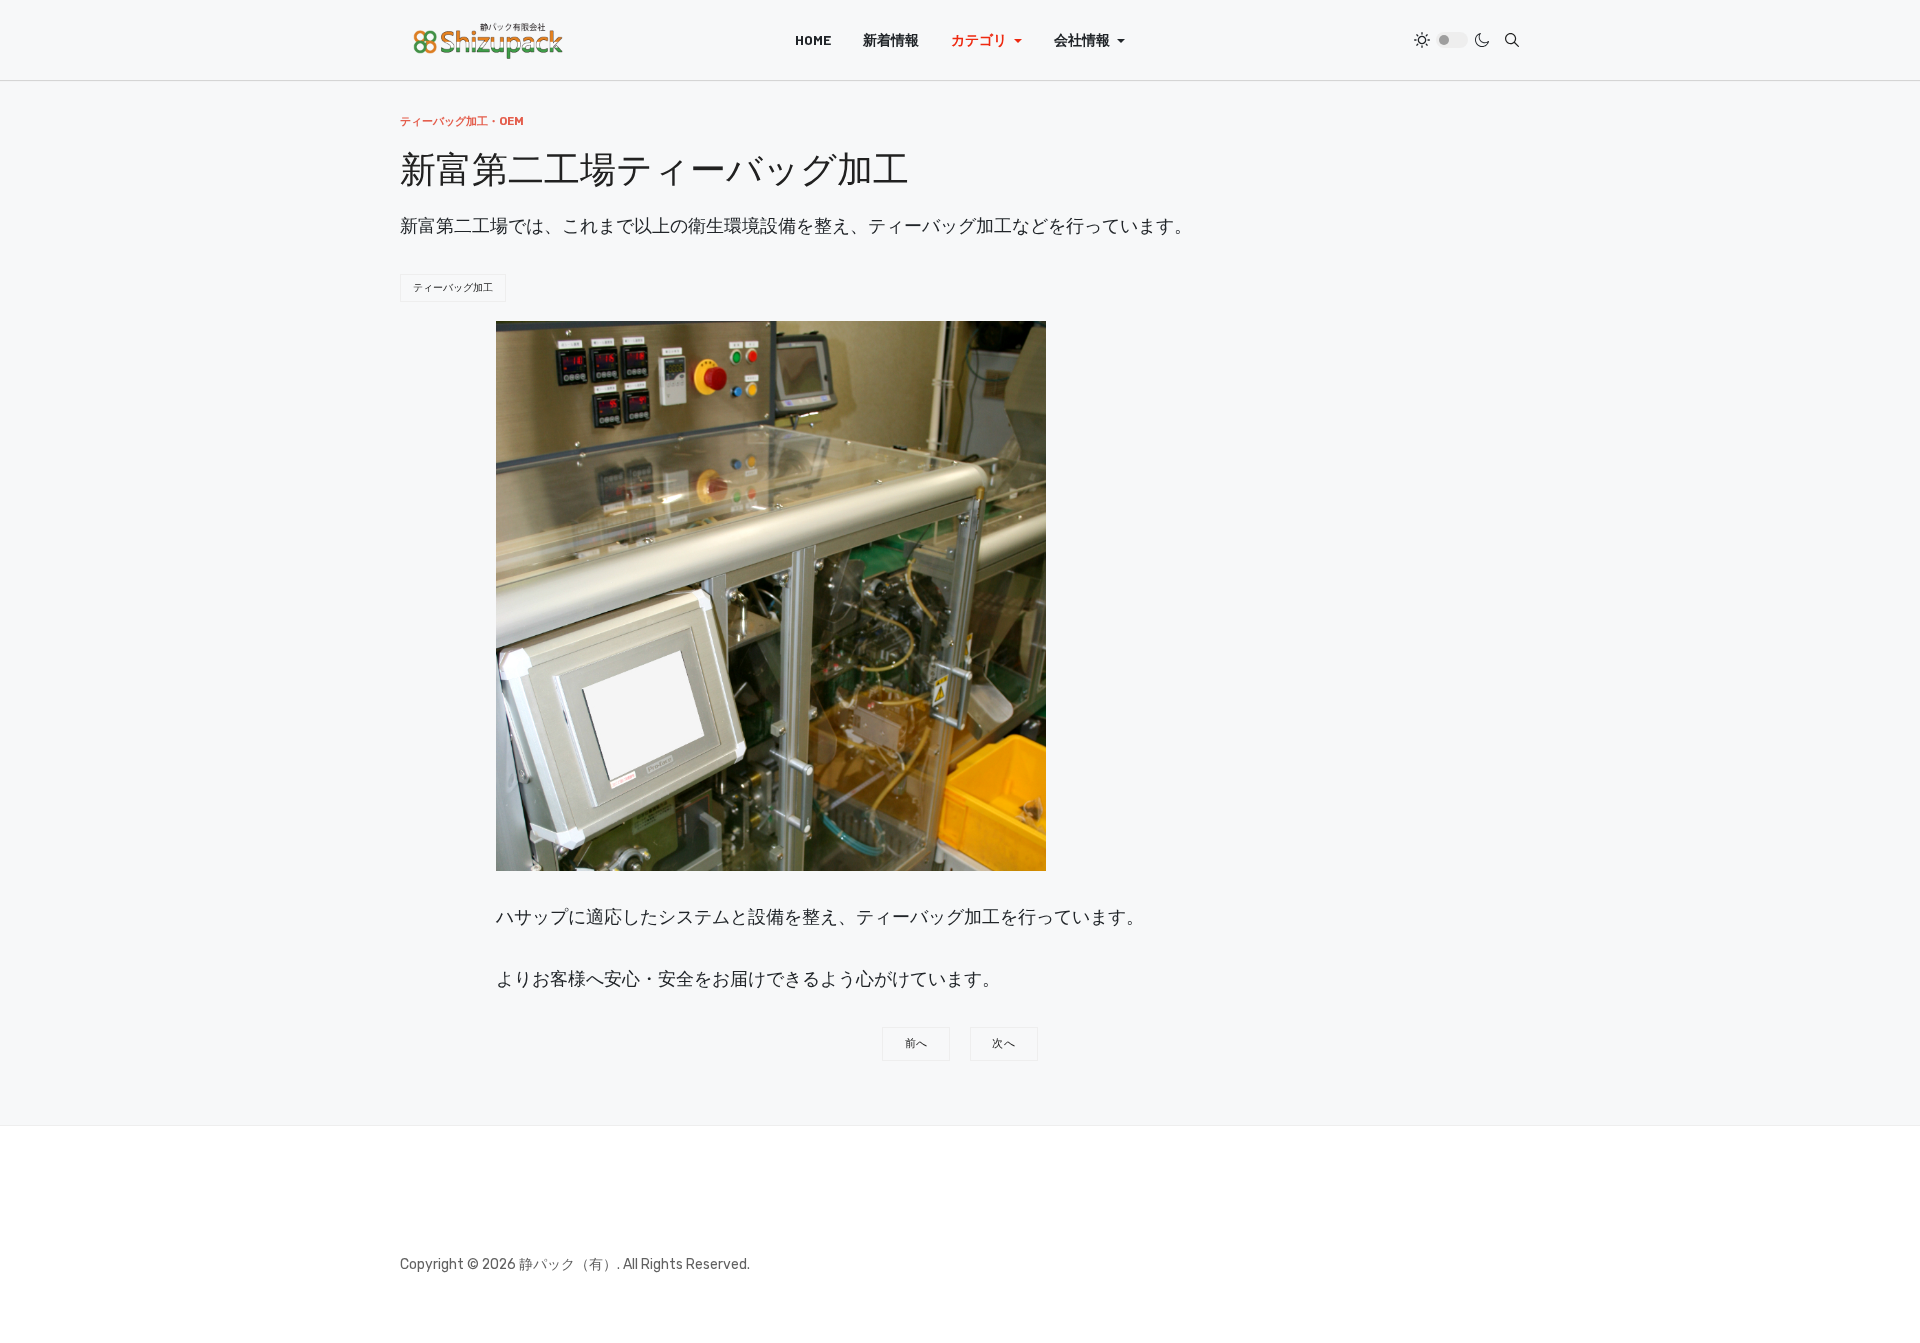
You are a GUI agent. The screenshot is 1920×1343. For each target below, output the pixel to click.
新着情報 (891, 39)
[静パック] (488, 40)
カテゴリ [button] (979, 39)
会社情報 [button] (1082, 39)
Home (813, 39)
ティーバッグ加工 (453, 288)
